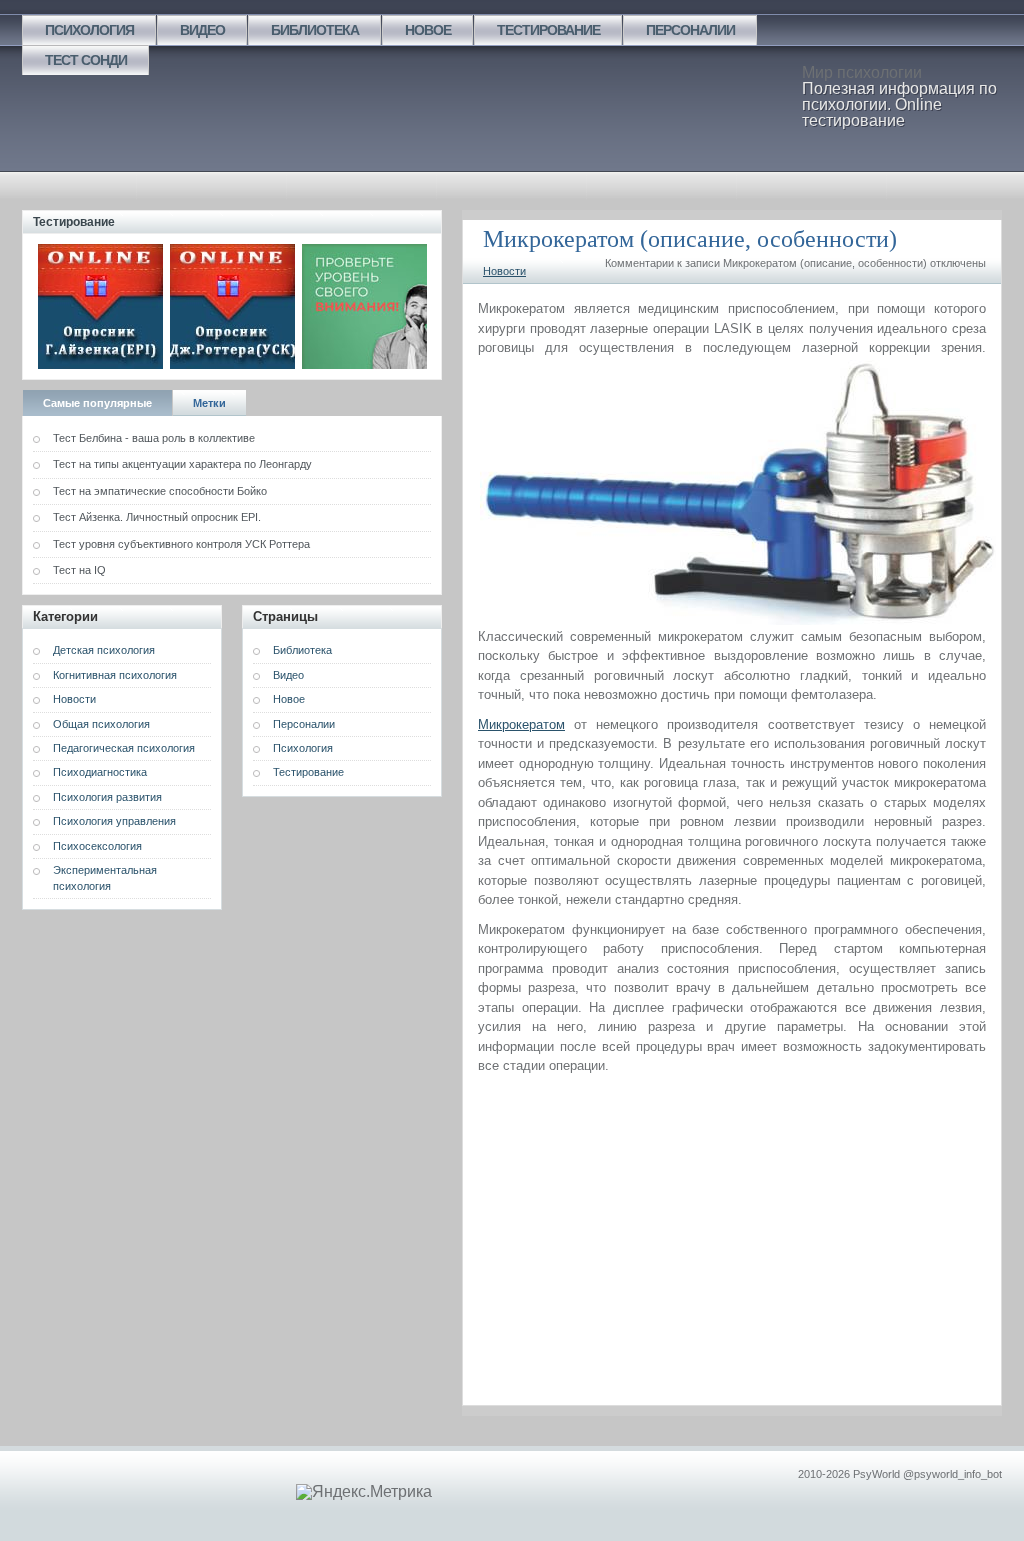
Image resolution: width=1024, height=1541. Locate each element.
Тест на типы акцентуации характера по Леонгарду (182, 464)
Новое (428, 30)
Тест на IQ (79, 570)
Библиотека (315, 30)
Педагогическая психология (124, 748)
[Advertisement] (732, 1236)
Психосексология (97, 846)
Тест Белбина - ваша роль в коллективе (154, 438)
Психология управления (114, 821)
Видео (202, 30)
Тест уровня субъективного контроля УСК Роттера (181, 544)
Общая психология (101, 724)
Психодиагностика (100, 772)
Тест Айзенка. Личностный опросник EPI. (157, 517)
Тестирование (548, 30)
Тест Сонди (86, 60)
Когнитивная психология (115, 675)
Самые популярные (97, 403)
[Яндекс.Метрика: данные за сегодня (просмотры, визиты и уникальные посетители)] (364, 1492)
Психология (89, 30)
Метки (209, 403)
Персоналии (690, 30)
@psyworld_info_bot (952, 1474)
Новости (504, 271)
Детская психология (104, 650)
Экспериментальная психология (105, 877)
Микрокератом (521, 724)
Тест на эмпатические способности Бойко (160, 491)
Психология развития (107, 797)
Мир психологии (862, 72)
